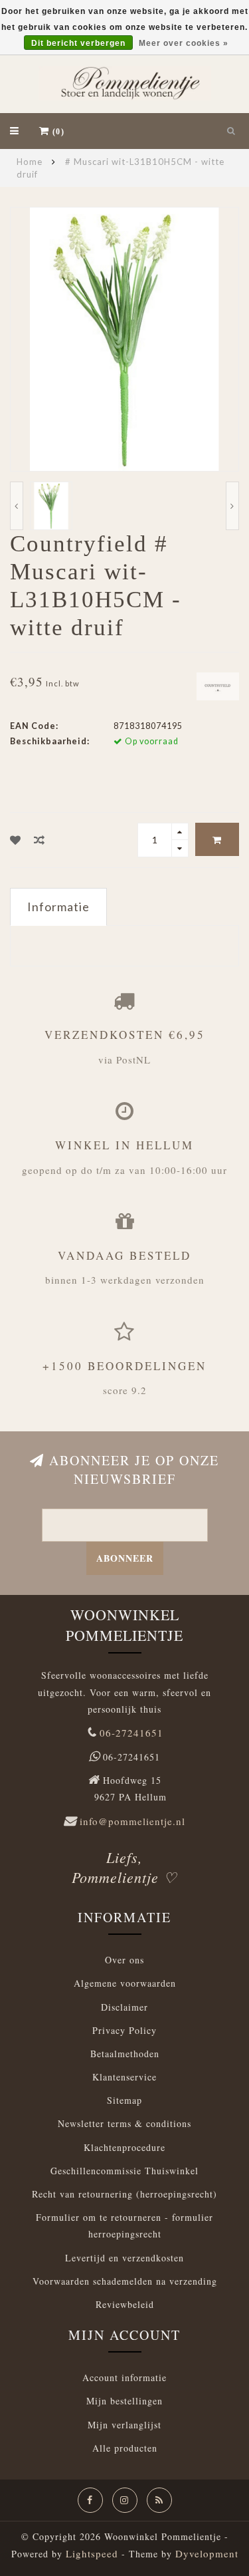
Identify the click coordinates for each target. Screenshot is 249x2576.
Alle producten (125, 2448)
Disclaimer (124, 2007)
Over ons (124, 1960)
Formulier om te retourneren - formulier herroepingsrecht (124, 2225)
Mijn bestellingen (124, 2401)
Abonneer (125, 1558)
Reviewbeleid (125, 2304)
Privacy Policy (124, 2030)
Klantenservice (124, 2077)
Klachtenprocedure (124, 2147)
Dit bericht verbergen (78, 43)
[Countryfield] (218, 685)
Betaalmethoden (125, 2054)
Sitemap (124, 2100)
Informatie (58, 907)
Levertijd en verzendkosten (124, 2258)
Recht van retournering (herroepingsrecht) (124, 2194)
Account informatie (124, 2377)
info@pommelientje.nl (132, 1821)
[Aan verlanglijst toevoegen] (16, 840)
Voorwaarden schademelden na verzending (125, 2281)
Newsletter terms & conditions (124, 2123)
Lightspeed (92, 2553)
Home (30, 162)
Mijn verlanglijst (124, 2425)
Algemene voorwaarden (125, 1983)
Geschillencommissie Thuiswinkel (124, 2171)
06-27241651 (131, 1733)
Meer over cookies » (184, 43)
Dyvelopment (207, 2553)
